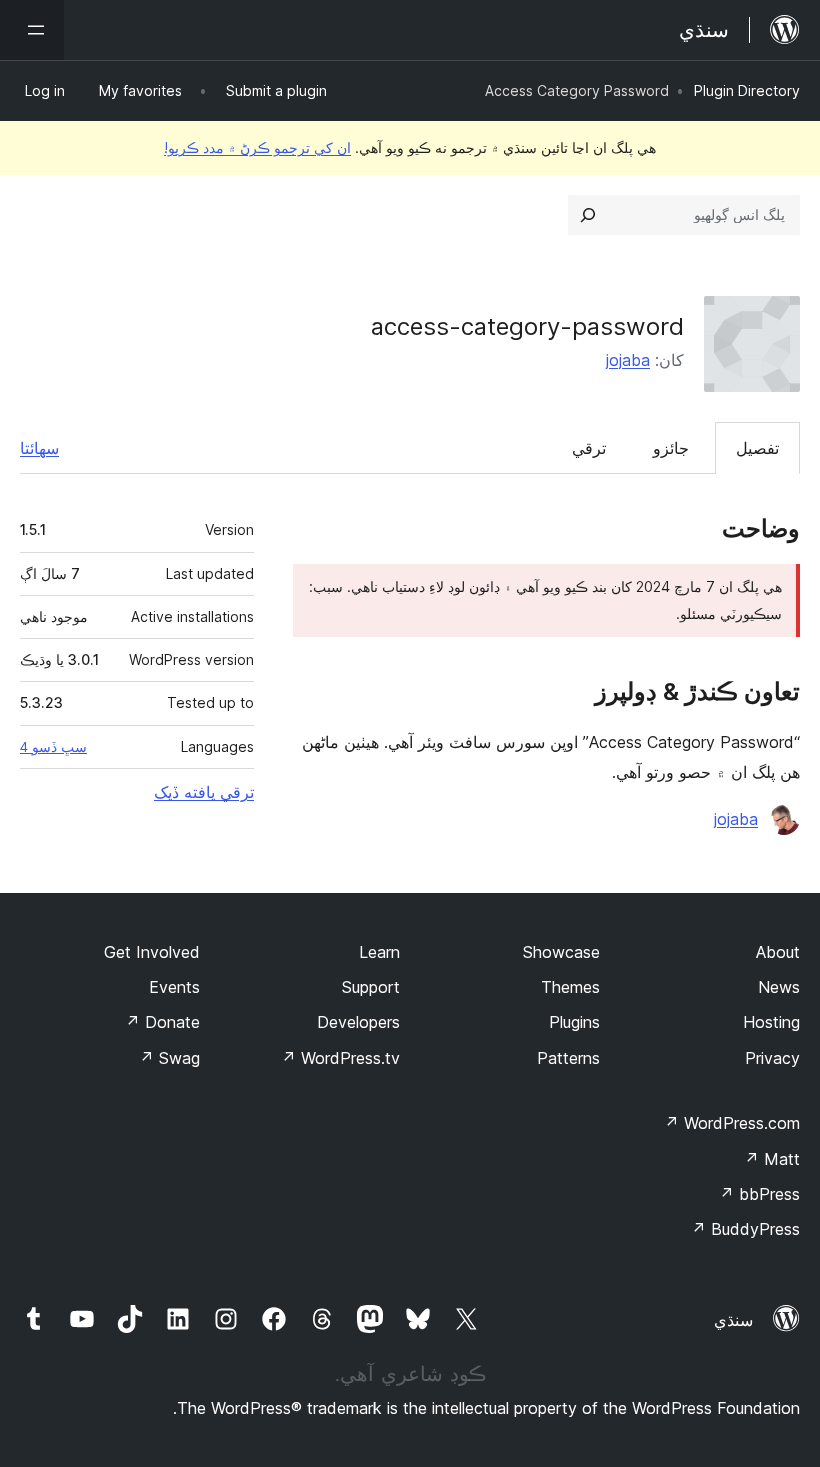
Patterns (568, 1058)
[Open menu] (32, 30)
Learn (379, 952)
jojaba (628, 360)
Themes (570, 987)
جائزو (671, 448)
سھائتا (39, 448)
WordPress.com (732, 1123)
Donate (162, 1022)
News (779, 987)
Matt (772, 1159)
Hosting (771, 1022)
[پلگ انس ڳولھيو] (588, 215)
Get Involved (152, 952)
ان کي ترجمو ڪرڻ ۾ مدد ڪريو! (257, 147)
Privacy (772, 1058)
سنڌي (733, 1320)
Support (371, 987)
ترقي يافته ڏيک (204, 792)
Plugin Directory (747, 90)
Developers (358, 1022)
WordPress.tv (340, 1058)
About (778, 952)
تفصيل (757, 448)
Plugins (574, 1022)
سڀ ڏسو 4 (53, 747)
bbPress (759, 1194)
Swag (169, 1058)
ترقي (589, 448)
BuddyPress (745, 1229)
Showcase (561, 952)
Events (174, 987)
